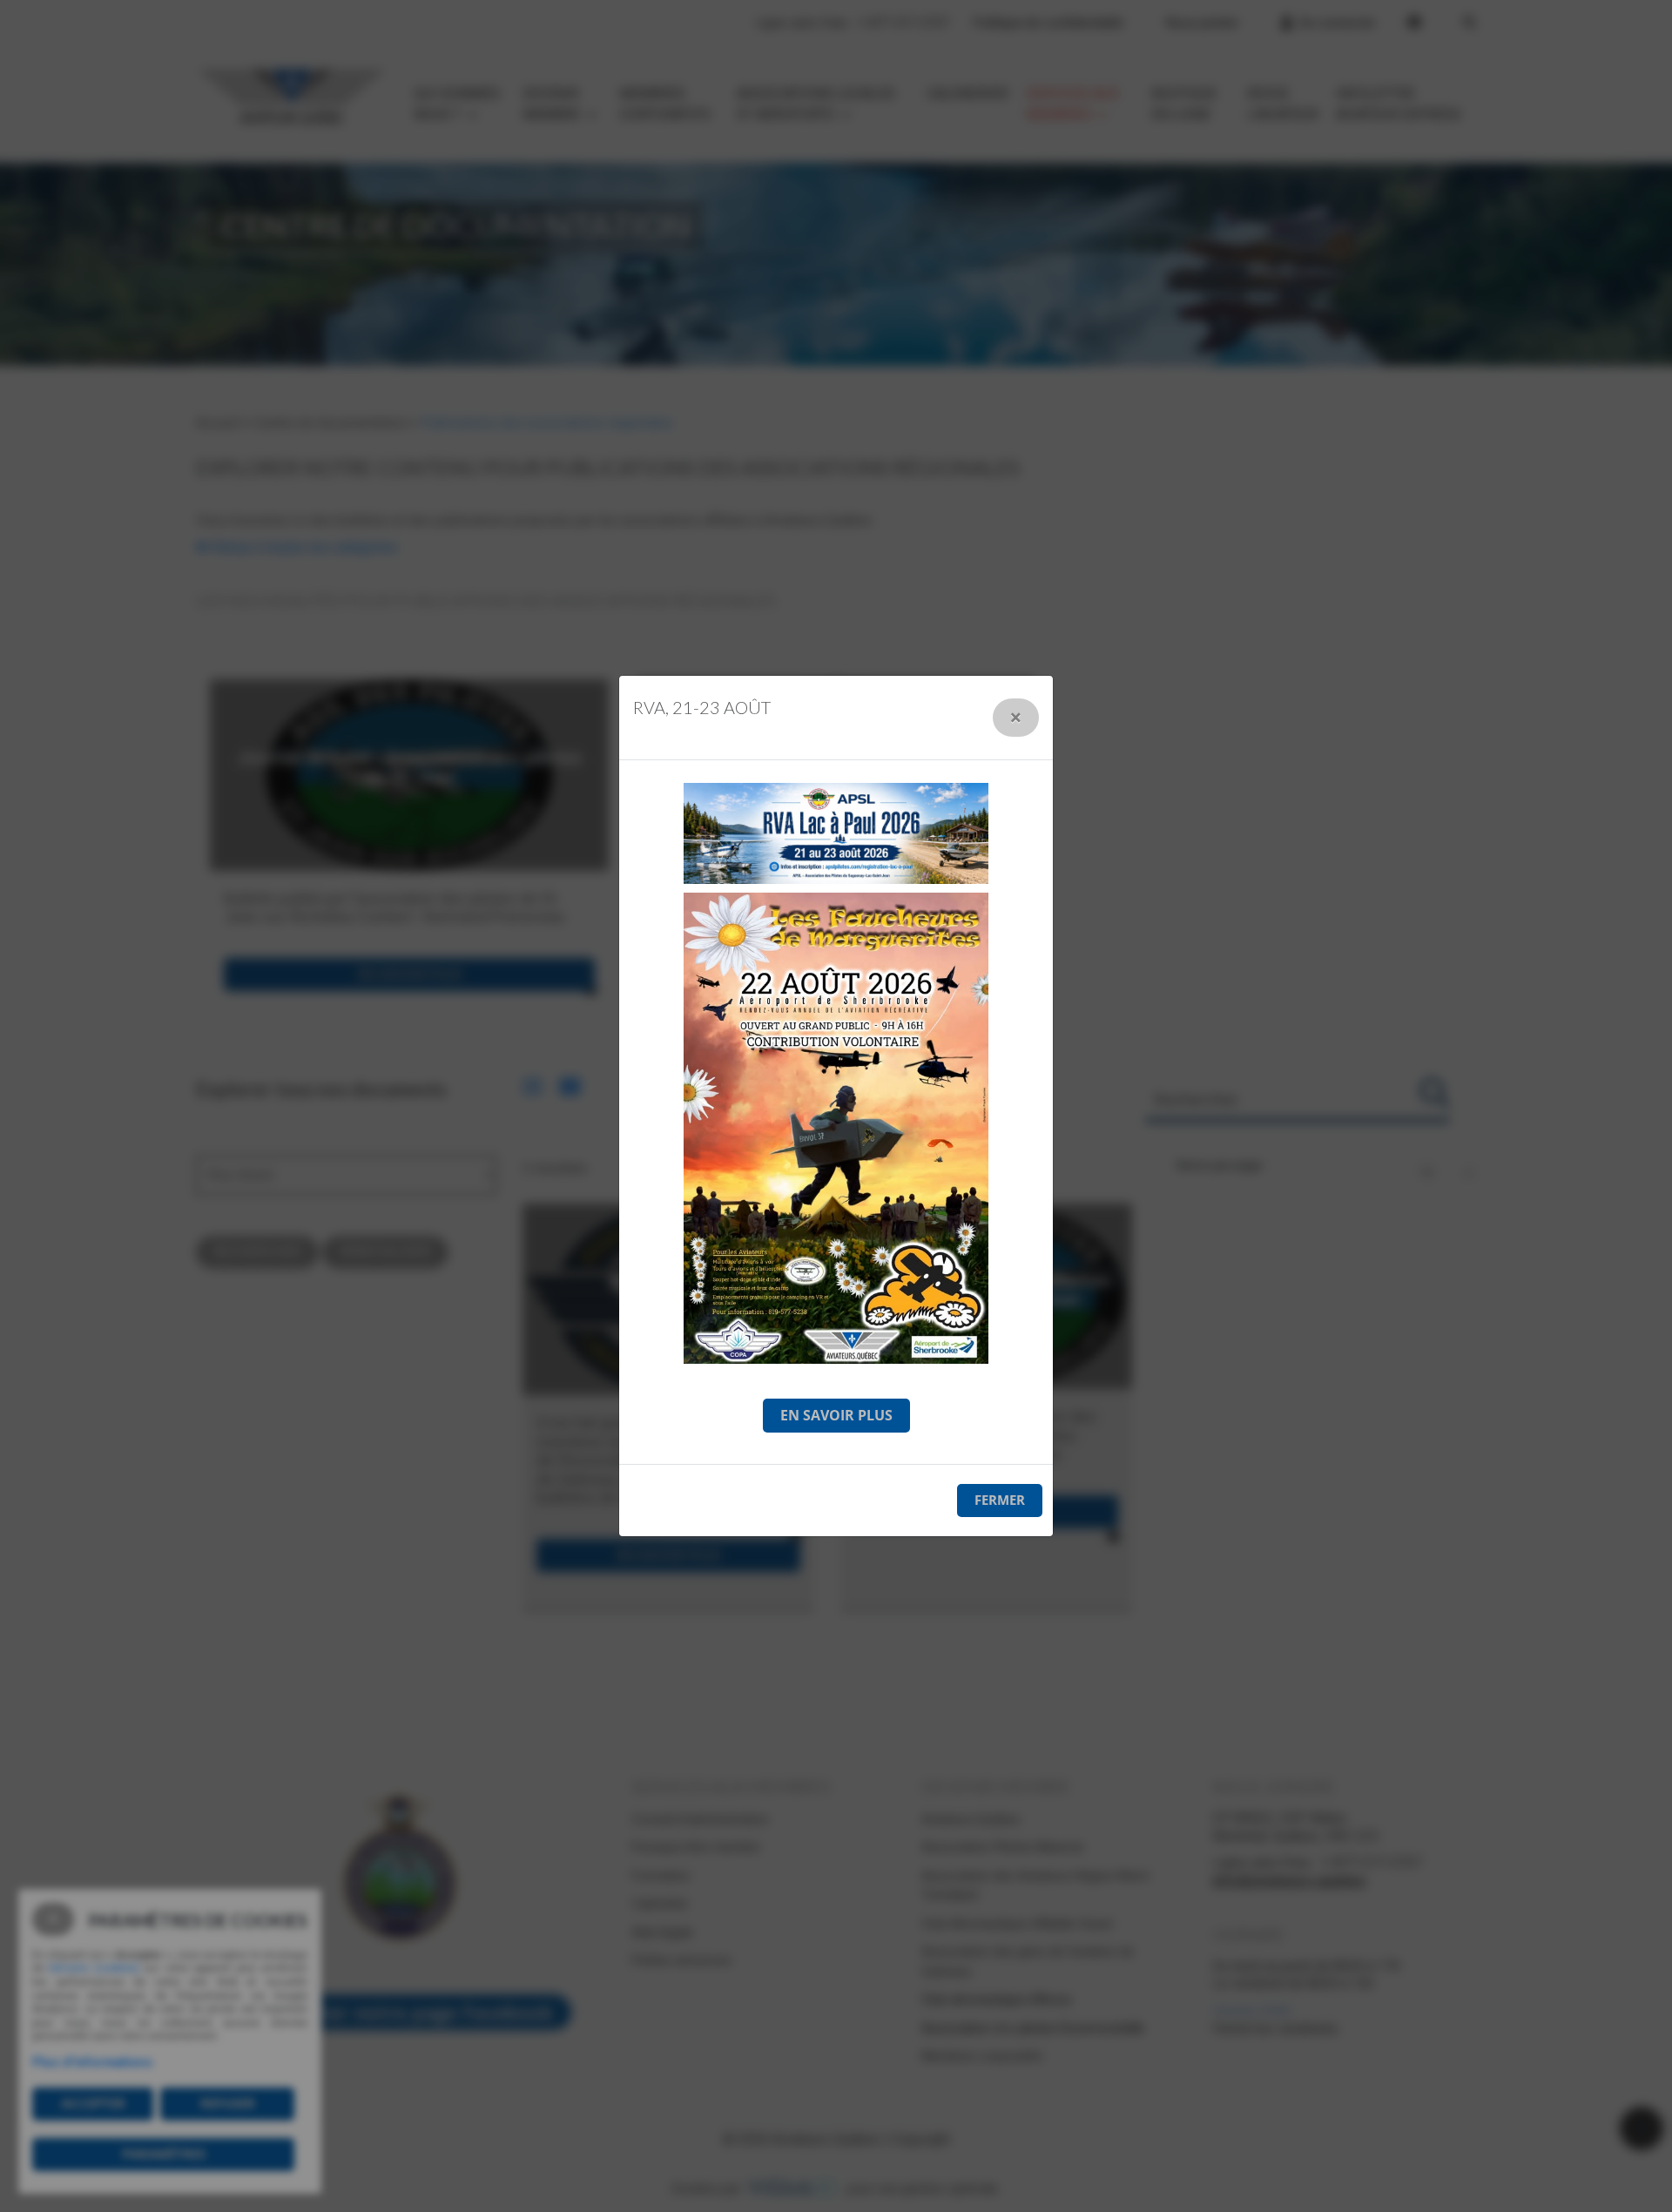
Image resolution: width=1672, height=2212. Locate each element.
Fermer (1000, 1500)
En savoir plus (836, 1415)
